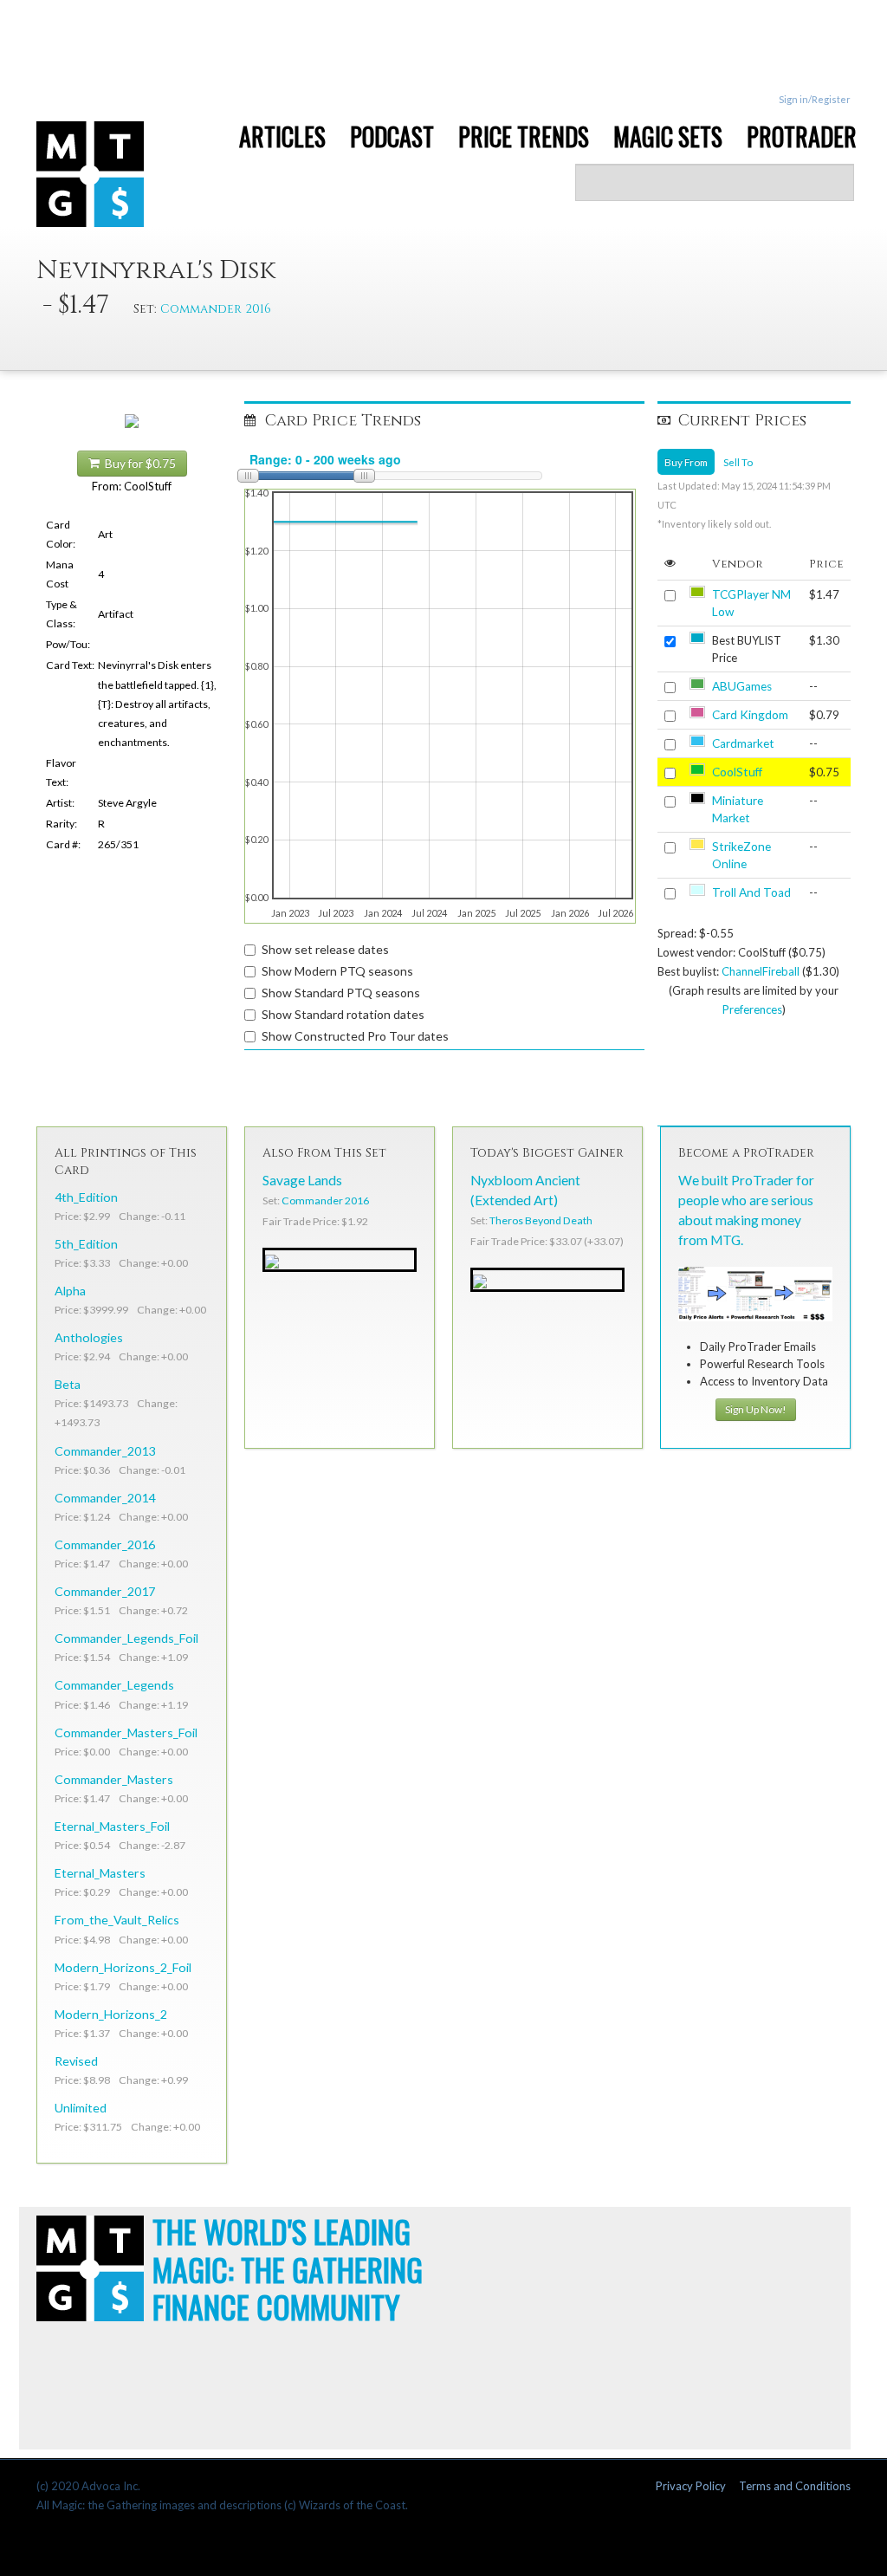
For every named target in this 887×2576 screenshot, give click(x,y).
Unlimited (81, 2108)
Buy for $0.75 (138, 464)
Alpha (70, 1291)
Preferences (752, 1009)
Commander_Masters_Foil (126, 1732)
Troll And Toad (751, 892)
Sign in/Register (815, 99)
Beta (68, 1384)
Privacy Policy (691, 2486)
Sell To (738, 462)
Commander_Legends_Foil (126, 1638)
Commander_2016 (105, 1544)
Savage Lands (302, 1180)
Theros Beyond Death (541, 1220)
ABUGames (742, 686)
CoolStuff (737, 772)
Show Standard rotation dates (343, 1014)
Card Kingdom (750, 715)
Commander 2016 (216, 309)
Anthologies (89, 1337)
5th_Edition (86, 1244)
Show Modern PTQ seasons (337, 971)
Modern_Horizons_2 (111, 2014)
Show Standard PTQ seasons (341, 993)
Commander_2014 (105, 1498)
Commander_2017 (105, 1591)
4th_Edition (86, 1197)
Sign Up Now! (756, 1409)
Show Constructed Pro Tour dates (355, 1036)
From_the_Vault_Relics (117, 1920)
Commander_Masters (114, 1779)
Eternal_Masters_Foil (112, 1826)
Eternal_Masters (100, 1873)
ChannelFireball (761, 971)
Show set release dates (325, 949)
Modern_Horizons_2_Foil (123, 1967)
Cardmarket (743, 743)
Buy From (686, 462)
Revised (76, 2061)
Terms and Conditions (795, 2486)
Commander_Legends (114, 1685)
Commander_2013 (105, 1451)
